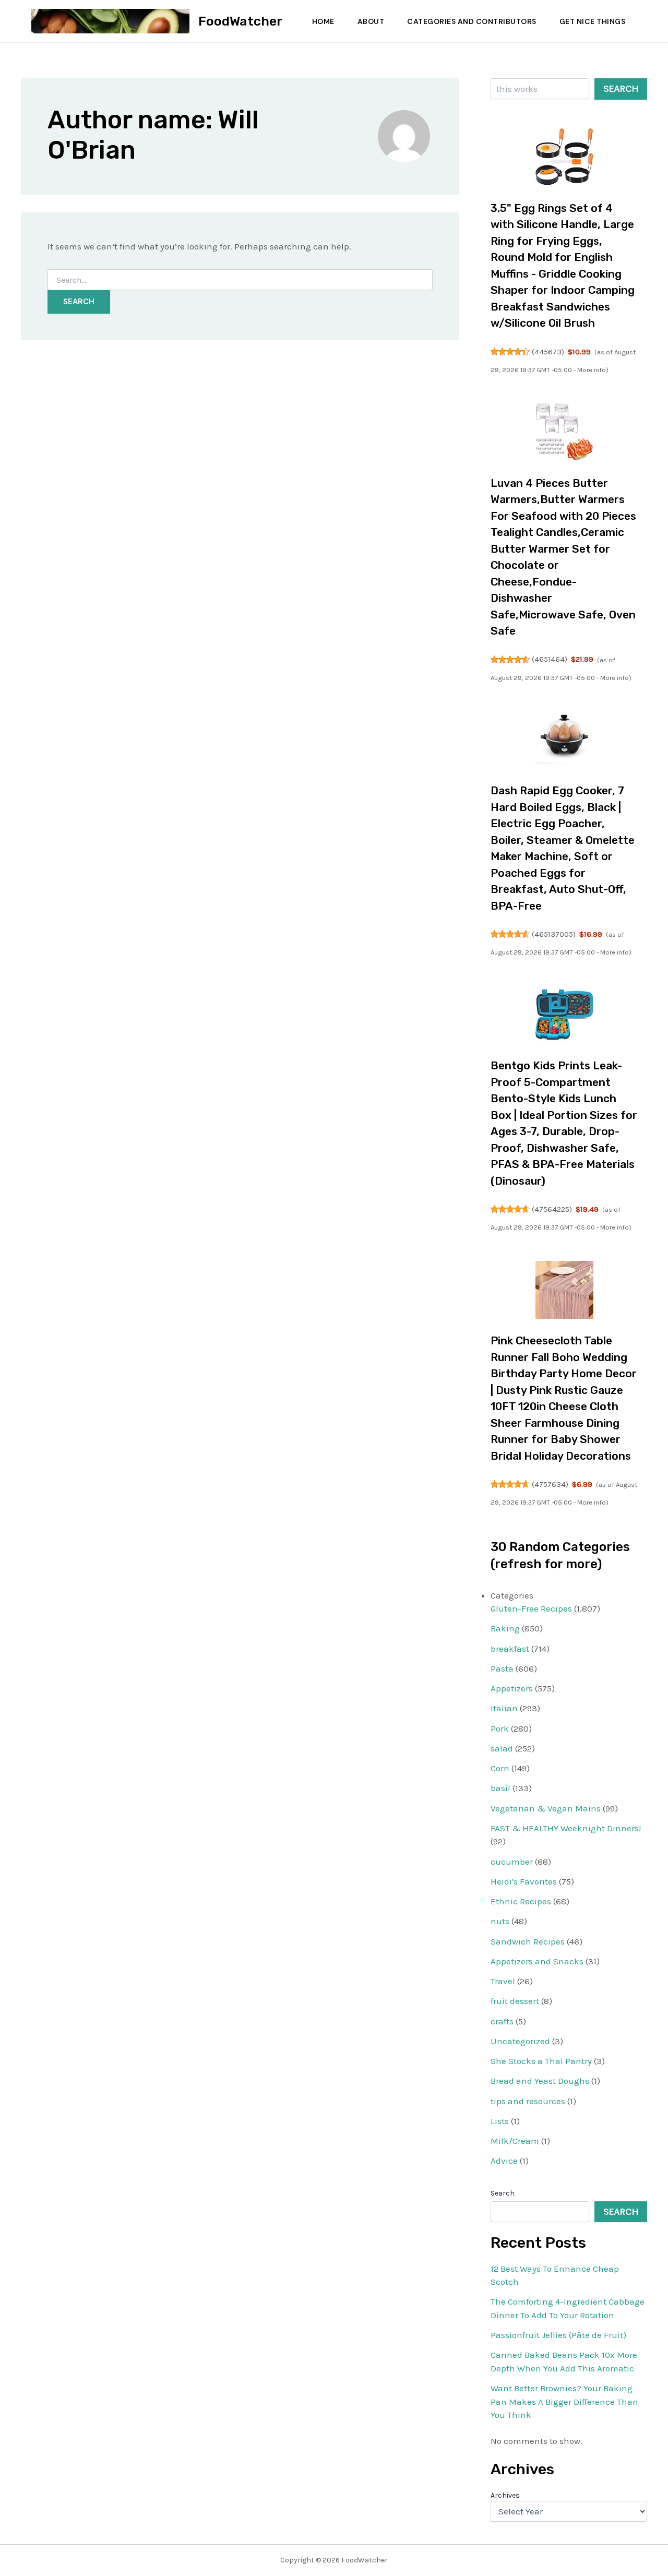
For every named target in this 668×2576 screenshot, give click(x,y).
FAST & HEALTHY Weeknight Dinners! (566, 1828)
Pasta (502, 1668)
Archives (505, 2495)
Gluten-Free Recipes (531, 1608)
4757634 (550, 1484)
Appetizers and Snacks (537, 1961)
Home (323, 21)
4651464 (550, 659)
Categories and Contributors (472, 21)
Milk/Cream (515, 2141)
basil (500, 1788)
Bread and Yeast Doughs (540, 2081)
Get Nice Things (593, 21)
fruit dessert (515, 2001)
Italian (504, 1708)
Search (621, 89)
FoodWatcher (240, 21)
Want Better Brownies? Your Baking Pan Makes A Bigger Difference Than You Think (564, 2401)
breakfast (510, 1649)
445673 (548, 352)
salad (502, 1748)
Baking (505, 1628)
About (371, 21)
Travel (503, 1981)
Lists (500, 2121)
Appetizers (512, 1688)
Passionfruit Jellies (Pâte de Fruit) (558, 2335)
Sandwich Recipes (528, 1941)
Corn (500, 1768)
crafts (502, 2021)
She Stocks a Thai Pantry (541, 2061)
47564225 (552, 1209)
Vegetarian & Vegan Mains (546, 1808)
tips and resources (528, 2101)
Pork (500, 1728)
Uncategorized (520, 2041)
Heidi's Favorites (524, 1881)
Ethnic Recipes (521, 1901)
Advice (504, 2161)
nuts (500, 1921)
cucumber (512, 1862)
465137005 (554, 934)
